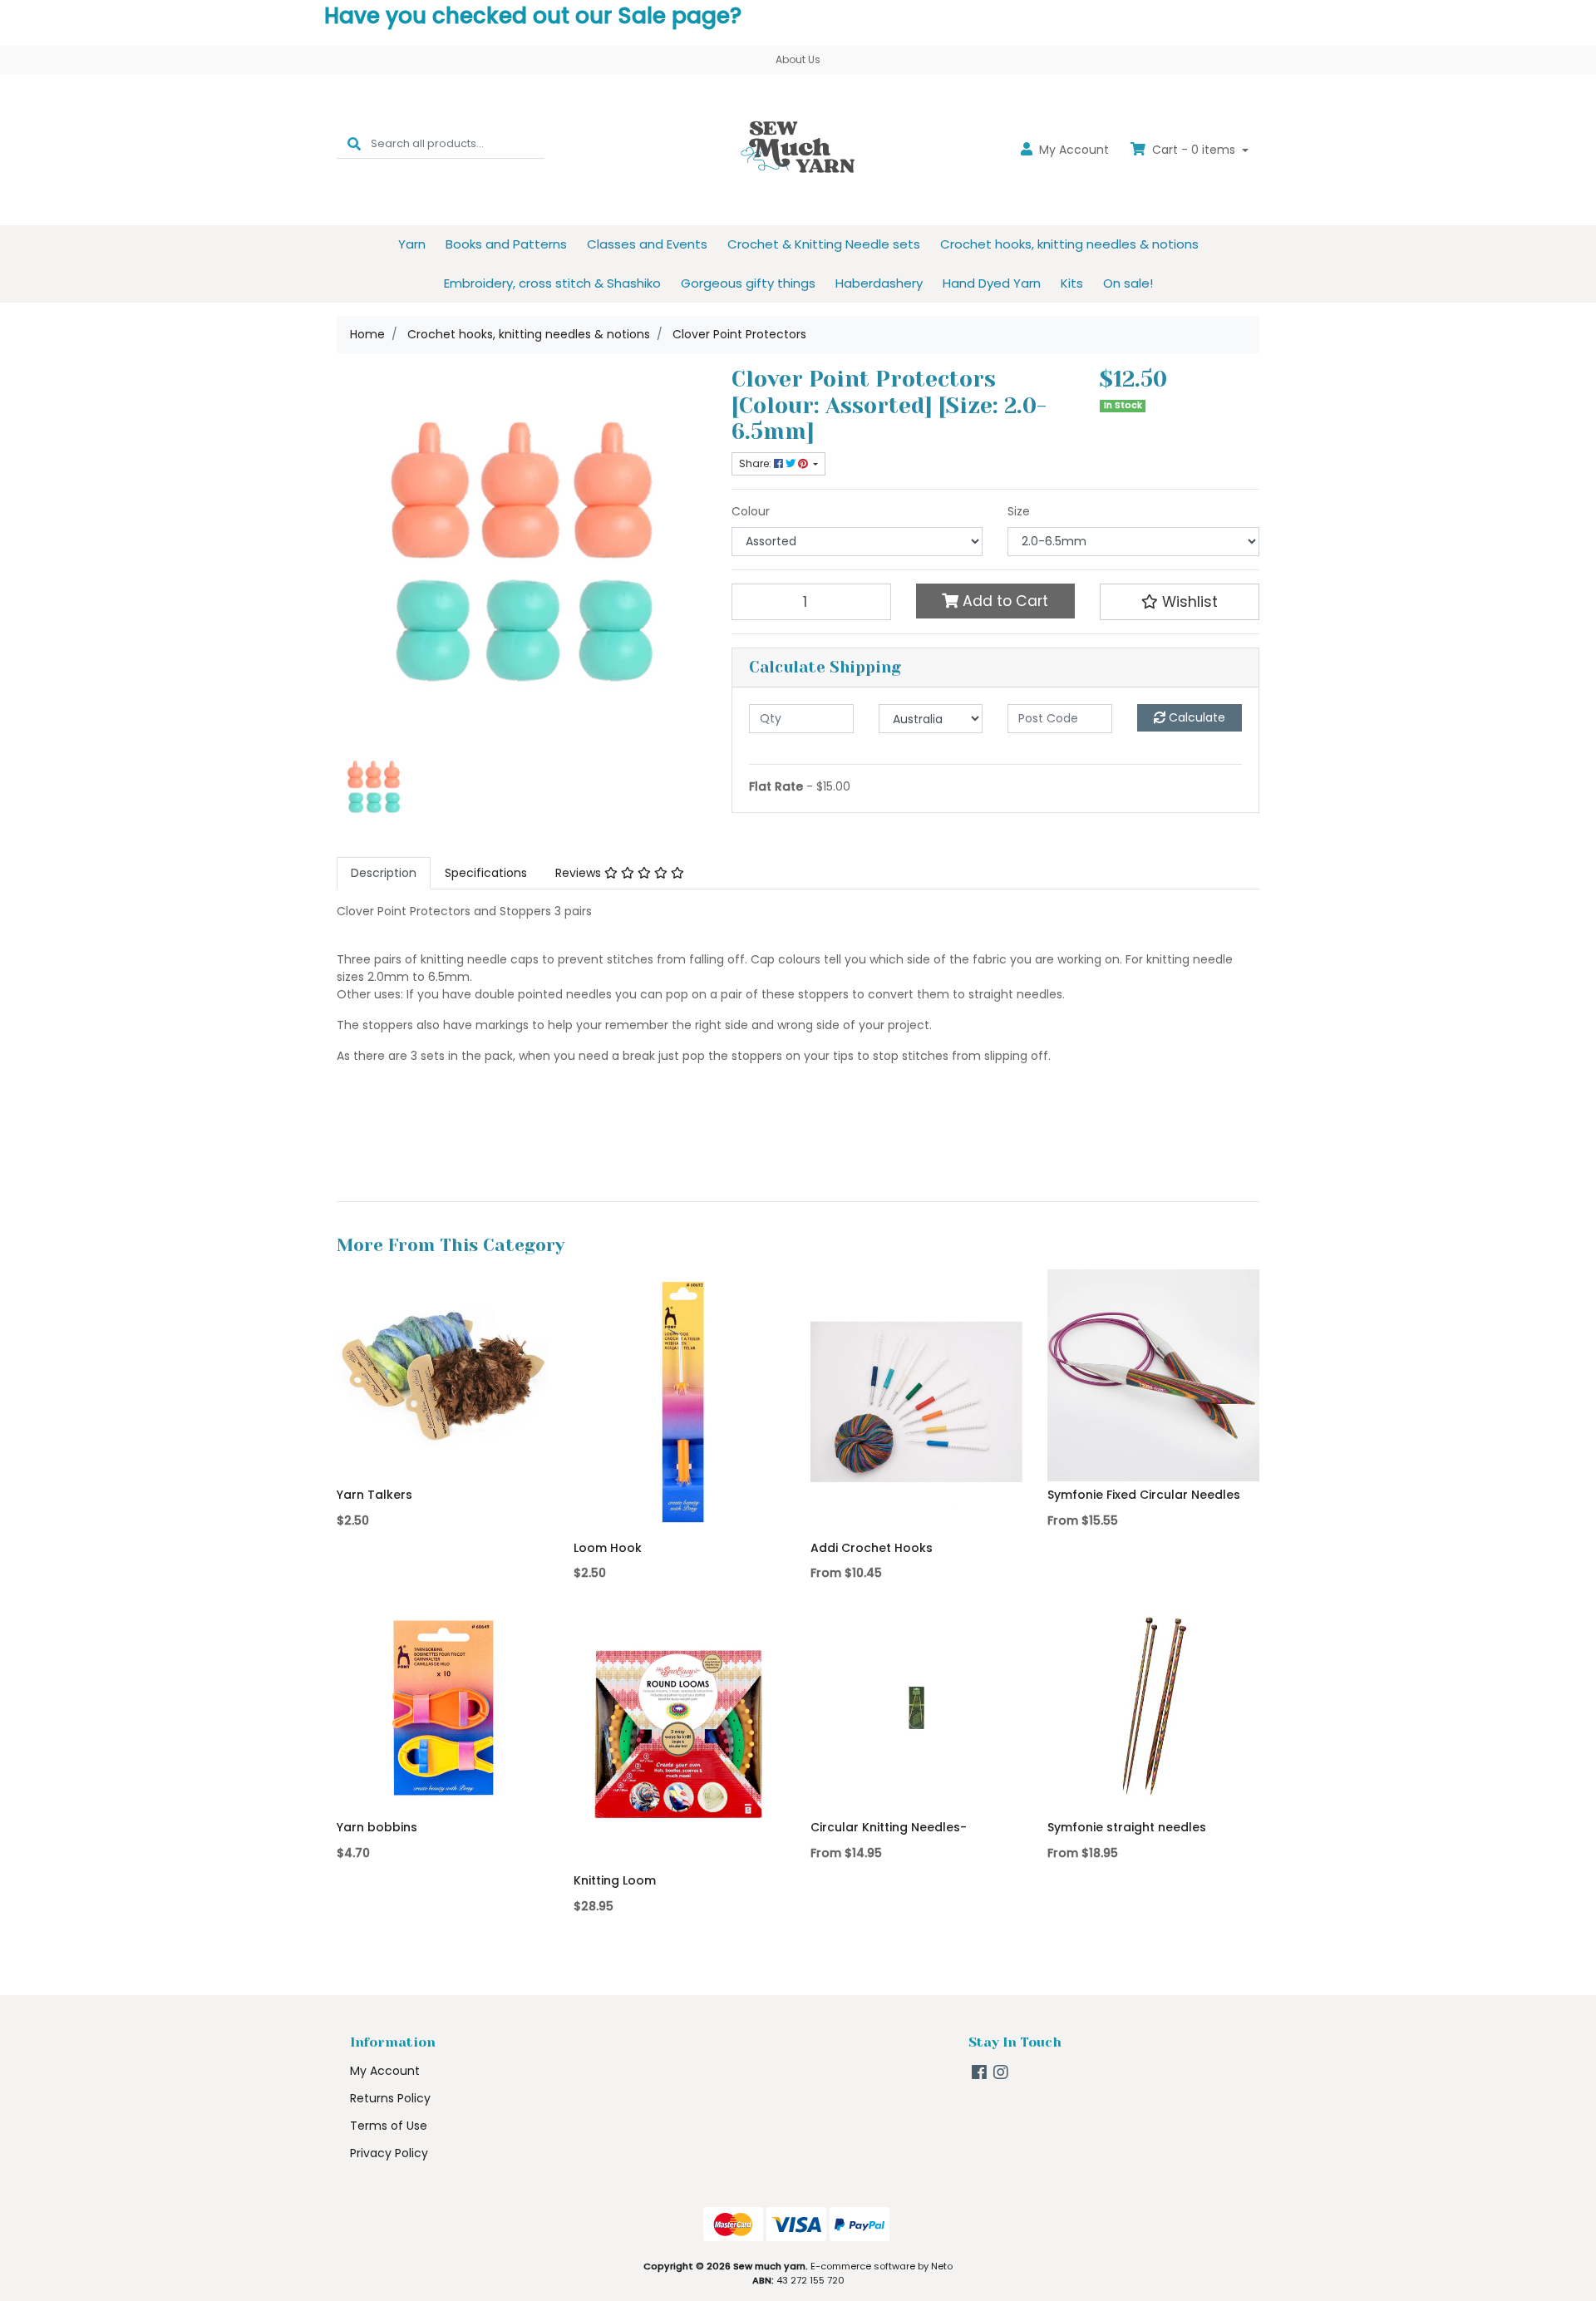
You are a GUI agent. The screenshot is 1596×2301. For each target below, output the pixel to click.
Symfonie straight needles (1127, 1827)
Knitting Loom (615, 1880)
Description (384, 873)
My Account (385, 2071)
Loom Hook (608, 1548)
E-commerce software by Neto (882, 2266)
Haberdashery (879, 283)
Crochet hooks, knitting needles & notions (1069, 244)
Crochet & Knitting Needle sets (824, 244)
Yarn (412, 244)
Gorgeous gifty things (748, 283)
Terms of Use (389, 2126)
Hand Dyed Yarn (992, 283)
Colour (751, 511)
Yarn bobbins (377, 1827)
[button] (1180, 602)
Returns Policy (390, 2098)
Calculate (1195, 717)
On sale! (1128, 283)
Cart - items (1194, 150)
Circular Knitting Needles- (889, 1827)
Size (1019, 511)
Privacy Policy (389, 2153)
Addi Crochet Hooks (872, 1548)
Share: (756, 463)
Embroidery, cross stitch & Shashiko (552, 283)
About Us (798, 59)
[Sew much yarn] (798, 149)
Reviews (580, 873)
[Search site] (354, 143)
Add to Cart (1003, 601)
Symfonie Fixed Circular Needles (1144, 1495)
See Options (916, 1510)
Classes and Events (647, 244)
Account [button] (1074, 150)
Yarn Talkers (374, 1495)
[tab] (384, 873)
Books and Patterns (506, 244)
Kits (1072, 283)
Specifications (486, 873)
